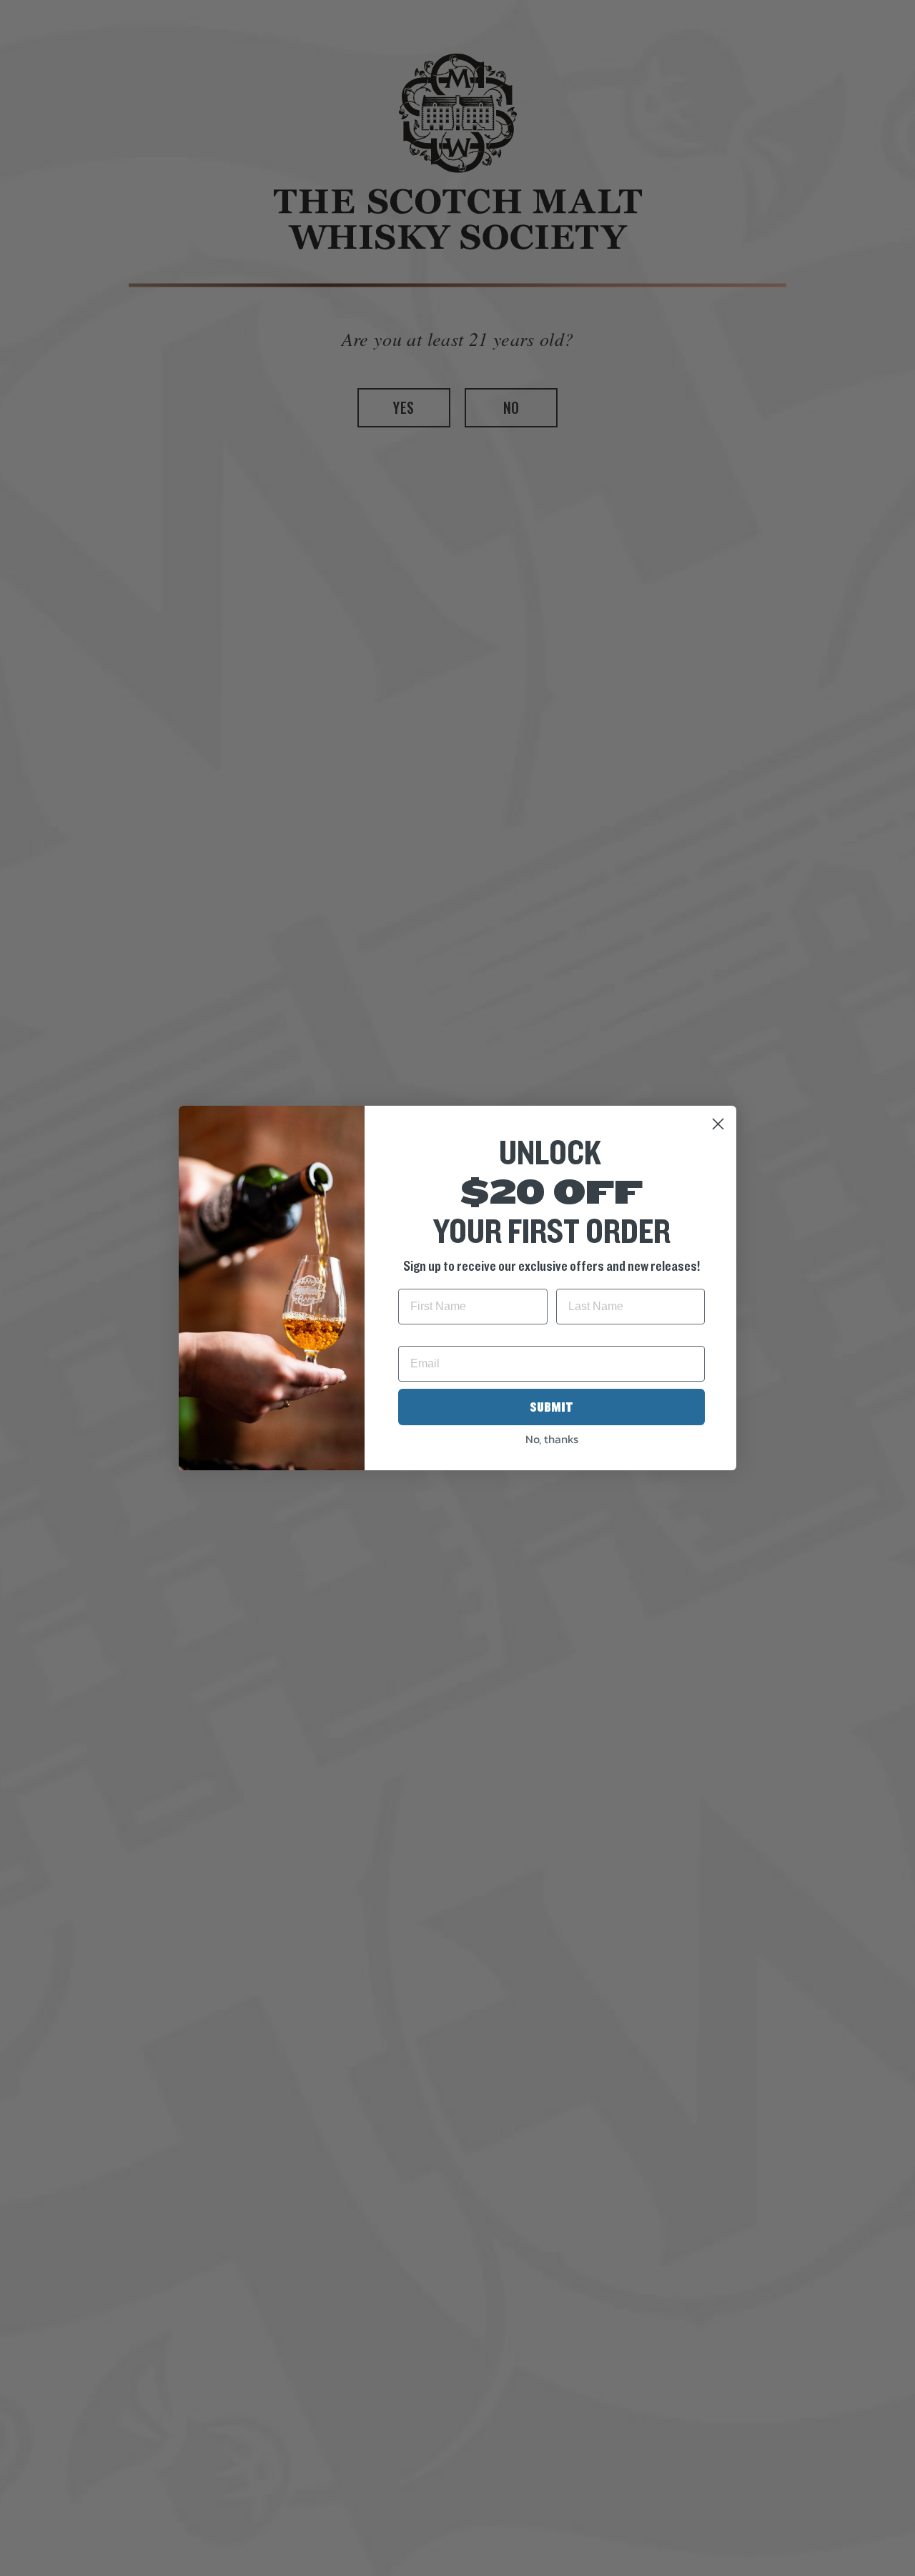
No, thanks (552, 1439)
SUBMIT (552, 1407)
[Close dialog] (718, 1124)
